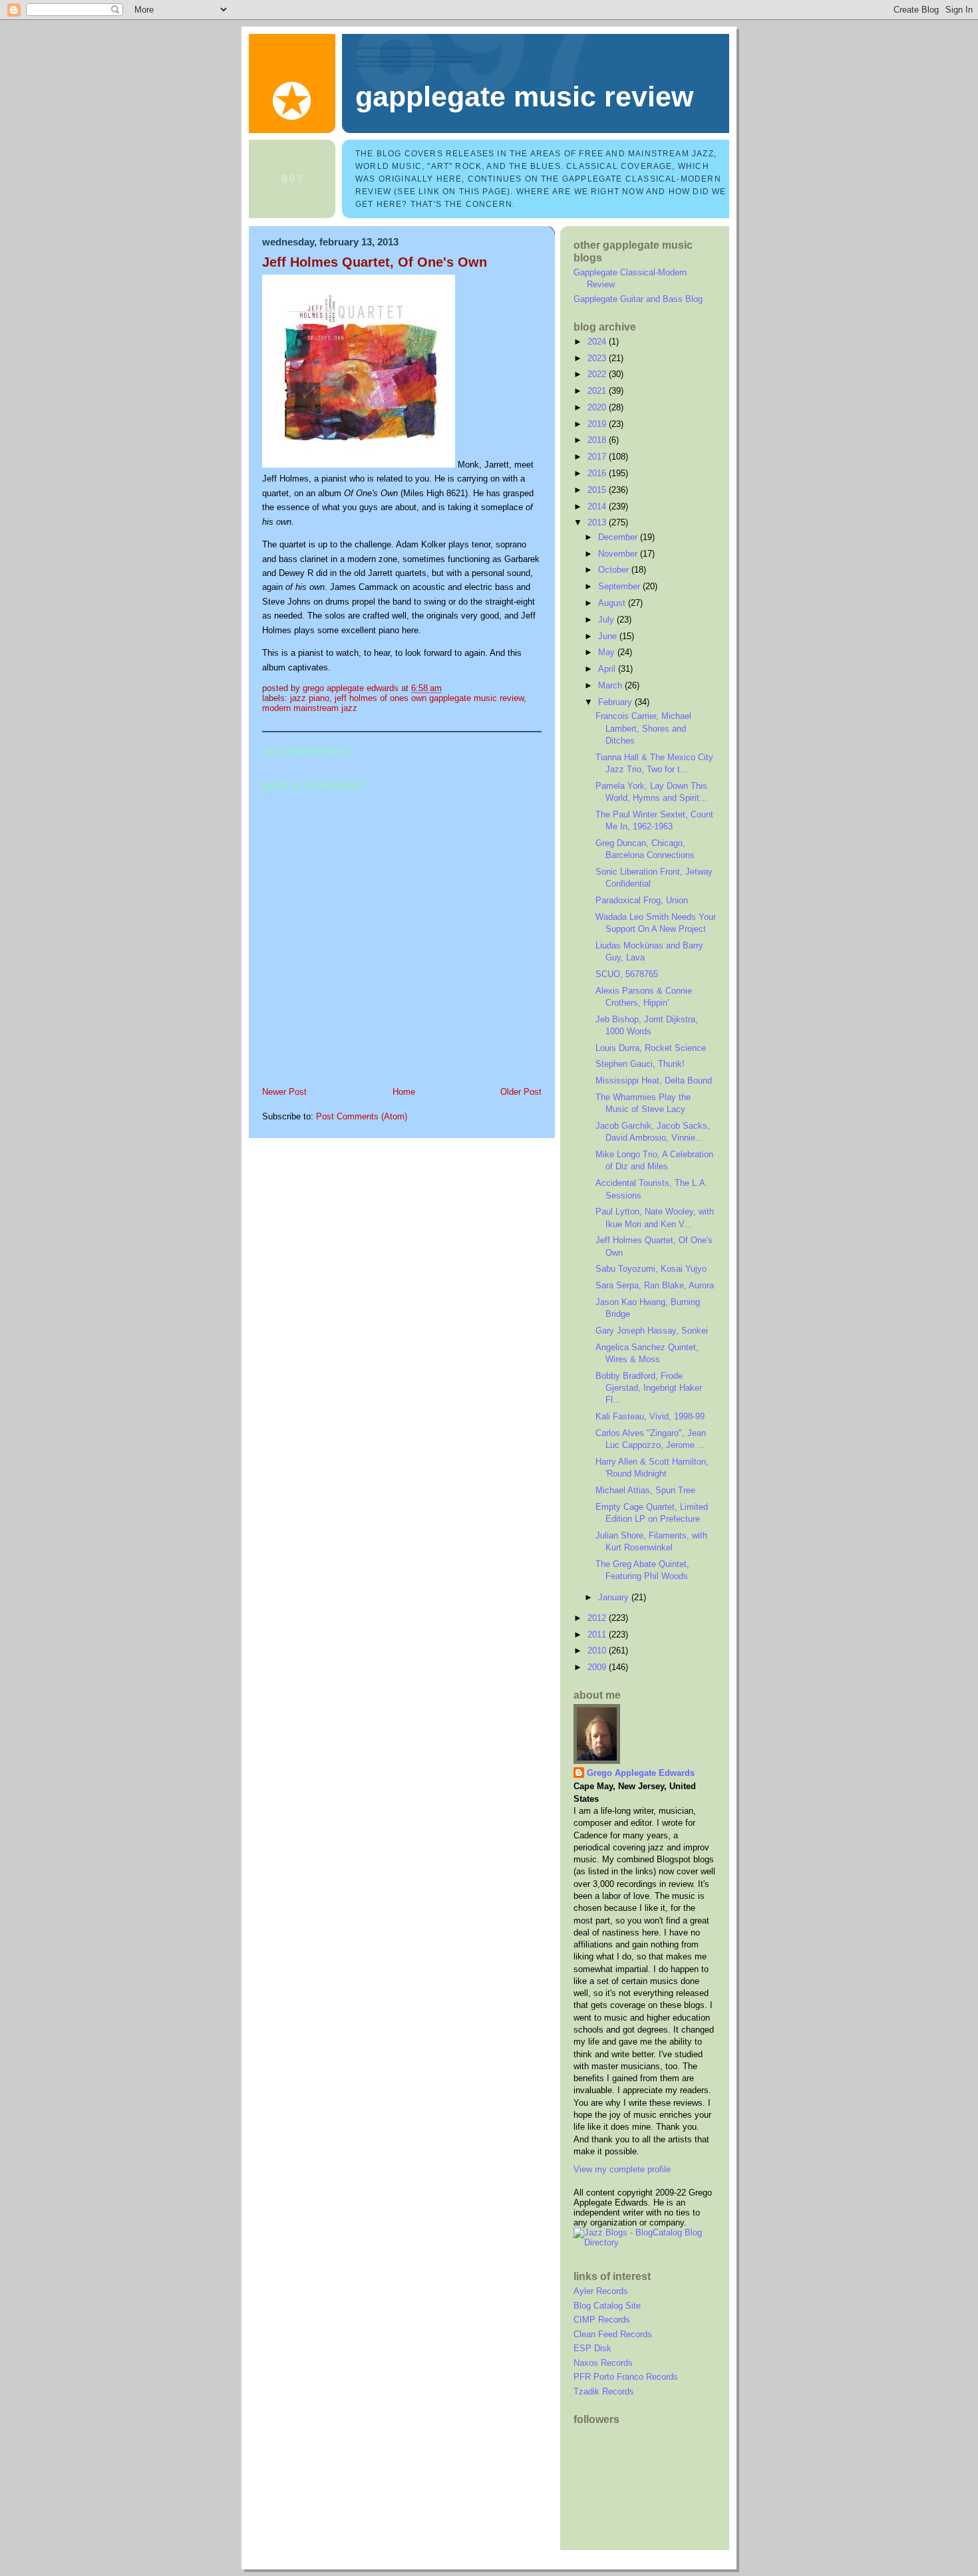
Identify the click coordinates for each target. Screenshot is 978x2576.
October (615, 570)
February (616, 702)
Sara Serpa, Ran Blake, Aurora (655, 1285)
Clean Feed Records (613, 2334)
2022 (598, 374)
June (609, 636)
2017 (598, 457)
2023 (598, 358)
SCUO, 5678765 (627, 974)
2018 (598, 440)
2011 (598, 1635)
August (613, 603)
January (615, 1597)
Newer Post (284, 1092)
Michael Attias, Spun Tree (645, 1490)
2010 (598, 1650)
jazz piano (310, 698)
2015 (598, 490)
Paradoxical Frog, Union (642, 900)
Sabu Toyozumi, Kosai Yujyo (651, 1269)
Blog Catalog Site (607, 2306)
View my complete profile (622, 2169)
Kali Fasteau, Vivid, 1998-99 (650, 1416)
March (611, 685)
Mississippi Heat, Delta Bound (654, 1080)
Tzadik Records (604, 2391)
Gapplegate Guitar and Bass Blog (638, 299)
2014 (598, 506)
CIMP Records (602, 2320)
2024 (598, 342)
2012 (598, 1618)
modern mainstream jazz (310, 708)
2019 (598, 424)
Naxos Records (603, 2363)
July (607, 620)
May (608, 652)
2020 (598, 407)
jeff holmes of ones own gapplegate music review (429, 698)
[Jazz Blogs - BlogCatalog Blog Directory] (645, 2242)
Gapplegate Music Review (524, 96)
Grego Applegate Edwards (641, 1773)
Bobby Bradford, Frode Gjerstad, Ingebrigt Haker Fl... (649, 1388)
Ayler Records (601, 2291)
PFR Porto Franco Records (626, 2377)
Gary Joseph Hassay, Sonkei (652, 1331)
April (608, 669)
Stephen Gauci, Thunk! (640, 1064)
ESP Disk (592, 2348)
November (619, 554)
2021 (598, 391)
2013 (598, 522)
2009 (598, 1667)
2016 (598, 473)
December (619, 537)
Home (404, 1092)
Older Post (521, 1092)
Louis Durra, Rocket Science (651, 1048)
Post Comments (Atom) (362, 1116)
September (620, 586)
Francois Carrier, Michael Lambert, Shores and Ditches (643, 728)
